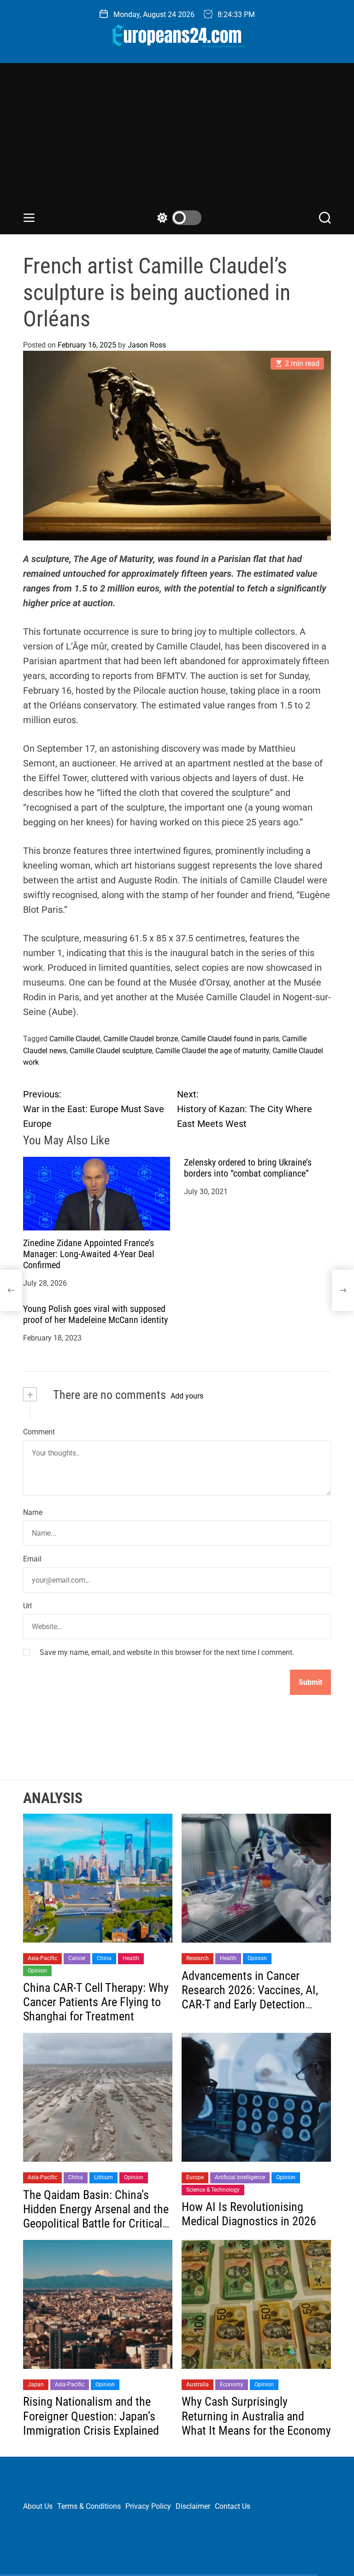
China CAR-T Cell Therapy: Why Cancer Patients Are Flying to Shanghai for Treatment (96, 2002)
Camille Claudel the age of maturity (212, 1051)
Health (131, 1958)
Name (33, 1512)
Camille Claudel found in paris (230, 1039)
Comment (39, 1432)
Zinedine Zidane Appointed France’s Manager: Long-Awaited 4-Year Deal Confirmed (89, 1254)
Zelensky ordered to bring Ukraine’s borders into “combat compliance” (248, 1168)
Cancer (77, 1958)
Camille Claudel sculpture (111, 1051)
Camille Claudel (75, 1039)
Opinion (37, 1971)
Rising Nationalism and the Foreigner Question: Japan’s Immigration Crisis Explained (91, 2416)
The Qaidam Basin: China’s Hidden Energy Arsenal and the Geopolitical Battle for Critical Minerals (96, 2216)
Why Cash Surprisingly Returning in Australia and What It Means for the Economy (256, 2416)
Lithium (103, 2177)
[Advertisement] (177, 141)
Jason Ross (147, 345)
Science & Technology (213, 2190)
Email (32, 1559)
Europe (195, 2177)
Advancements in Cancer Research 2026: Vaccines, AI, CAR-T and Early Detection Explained (250, 1997)
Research (198, 1958)
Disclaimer (193, 2506)
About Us (38, 2506)
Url (27, 1606)
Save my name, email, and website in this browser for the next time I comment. (167, 1652)
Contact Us (233, 2506)
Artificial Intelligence (240, 2177)
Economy (232, 2385)
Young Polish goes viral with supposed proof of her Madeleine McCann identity (95, 1314)
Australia (198, 2385)
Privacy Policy (148, 2506)
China (104, 1958)
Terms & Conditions (89, 2506)
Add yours (187, 1396)
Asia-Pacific (42, 1958)
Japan (36, 2385)
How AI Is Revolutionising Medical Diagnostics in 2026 (249, 2214)
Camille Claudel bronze (141, 1039)
